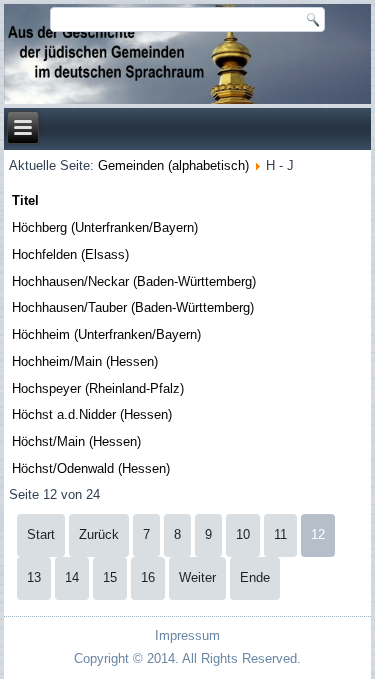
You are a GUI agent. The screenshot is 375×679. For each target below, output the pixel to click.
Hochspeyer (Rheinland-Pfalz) (98, 388)
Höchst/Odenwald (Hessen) (91, 468)
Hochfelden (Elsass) (70, 254)
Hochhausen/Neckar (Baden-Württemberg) (134, 281)
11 (280, 534)
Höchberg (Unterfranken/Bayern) (105, 227)
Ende (255, 577)
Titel (25, 200)
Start (41, 534)
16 (148, 577)
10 (243, 534)
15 (110, 577)
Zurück (99, 534)
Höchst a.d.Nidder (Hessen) (92, 414)
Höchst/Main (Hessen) (76, 441)
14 (72, 577)
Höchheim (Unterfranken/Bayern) (106, 334)
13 (34, 577)
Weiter (197, 577)
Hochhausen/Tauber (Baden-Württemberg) (133, 307)
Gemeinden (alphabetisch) (173, 165)
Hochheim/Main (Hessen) (85, 361)
